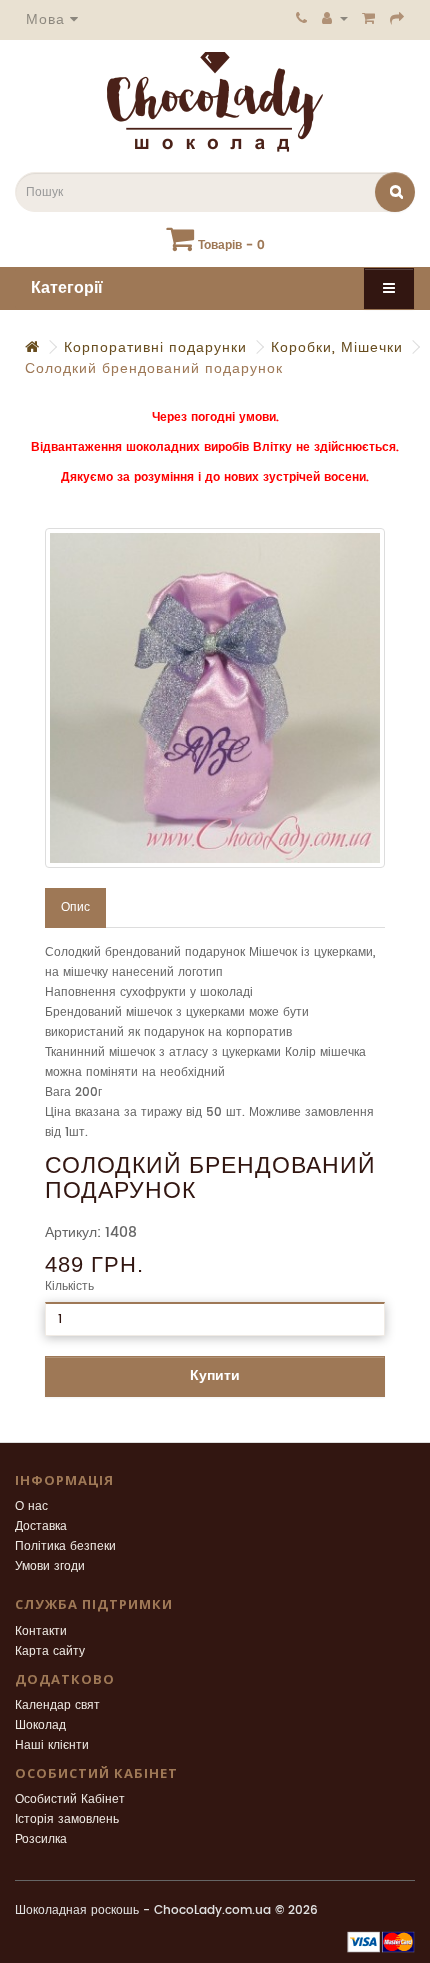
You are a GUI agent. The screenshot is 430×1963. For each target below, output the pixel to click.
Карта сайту (50, 1651)
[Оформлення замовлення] (397, 18)
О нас (31, 1506)
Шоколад (40, 1725)
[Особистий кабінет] (335, 18)
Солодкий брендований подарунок (154, 368)
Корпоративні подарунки (155, 347)
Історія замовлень (67, 1819)
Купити (215, 1375)
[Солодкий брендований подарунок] (215, 698)
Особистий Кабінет (70, 1799)
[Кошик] (369, 18)
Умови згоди (50, 1566)
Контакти (41, 1631)
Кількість (69, 1286)
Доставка (41, 1526)
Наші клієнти (52, 1745)
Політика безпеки (65, 1546)
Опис (75, 907)
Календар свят (57, 1705)
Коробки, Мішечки (337, 347)
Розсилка (41, 1839)
